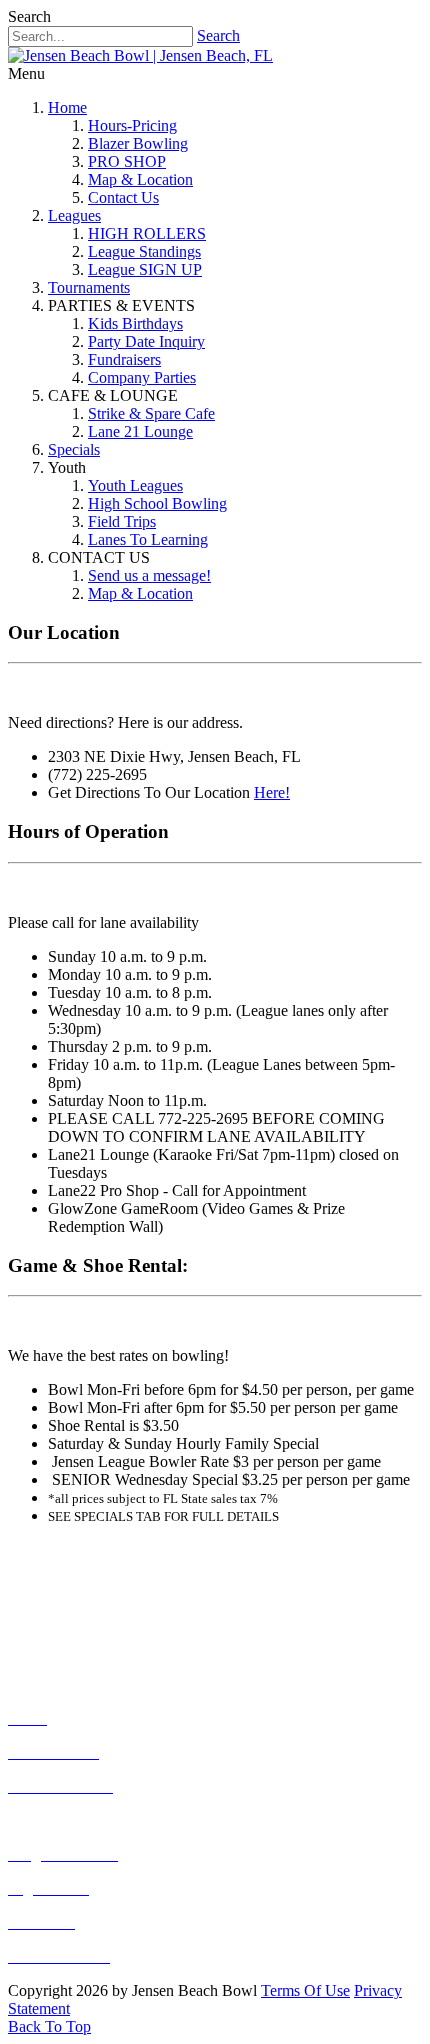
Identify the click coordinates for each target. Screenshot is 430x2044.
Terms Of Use (305, 1990)
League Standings (144, 251)
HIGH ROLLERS (147, 233)
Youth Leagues (135, 485)
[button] (49, 2026)
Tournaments (89, 287)
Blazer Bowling (138, 143)
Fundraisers (124, 359)
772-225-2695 (134, 1587)
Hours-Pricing (132, 125)
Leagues (74, 215)
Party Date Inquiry (146, 341)
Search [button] (29, 16)
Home (67, 107)
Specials (74, 449)
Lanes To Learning (148, 539)
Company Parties (142, 377)
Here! (272, 792)
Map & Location (140, 179)
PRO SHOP (127, 161)
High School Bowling (157, 503)
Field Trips (122, 521)
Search (218, 35)
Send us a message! (149, 575)
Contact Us (123, 197)
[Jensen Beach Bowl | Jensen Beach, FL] (140, 55)
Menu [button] (26, 73)
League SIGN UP (145, 269)
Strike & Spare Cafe (151, 413)
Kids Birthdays (135, 323)
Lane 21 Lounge (140, 431)
